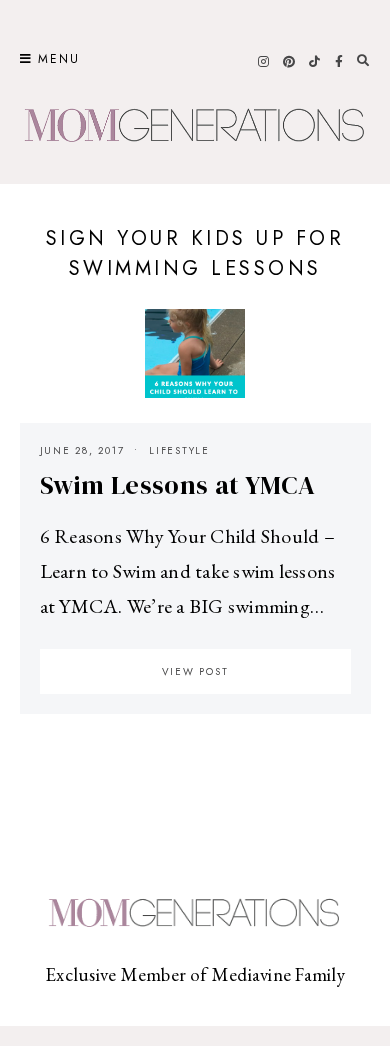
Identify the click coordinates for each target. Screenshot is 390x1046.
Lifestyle (179, 450)
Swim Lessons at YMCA (178, 485)
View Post (195, 671)
